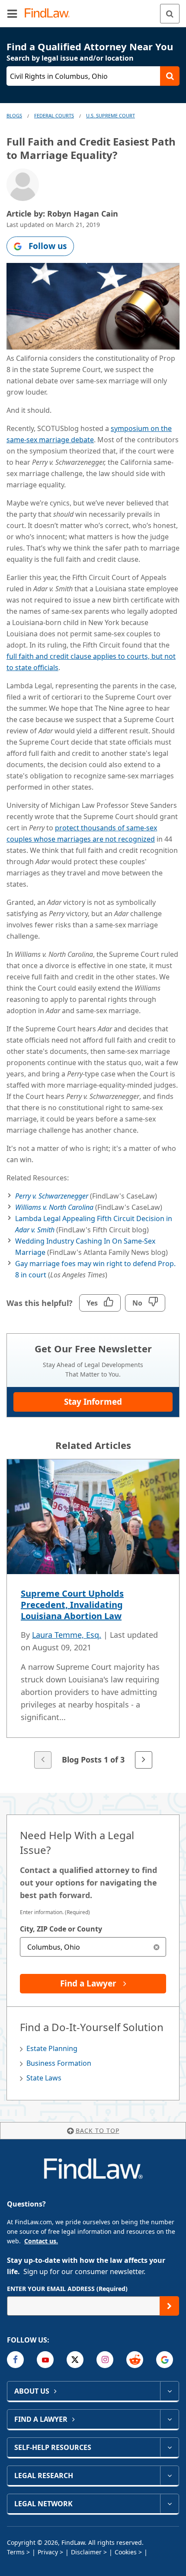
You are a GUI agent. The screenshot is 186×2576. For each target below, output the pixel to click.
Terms (16, 2552)
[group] (93, 1615)
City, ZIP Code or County (61, 1929)
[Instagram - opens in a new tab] (105, 2360)
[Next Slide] (144, 1760)
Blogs (14, 115)
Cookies (126, 2552)
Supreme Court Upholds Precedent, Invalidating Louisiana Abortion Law (72, 1605)
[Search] (170, 14)
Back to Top (98, 2130)
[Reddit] (135, 2360)
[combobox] (93, 1947)
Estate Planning (52, 2048)
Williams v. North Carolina (55, 1207)
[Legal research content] (169, 2476)
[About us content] (169, 2391)
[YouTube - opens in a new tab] (45, 2360)
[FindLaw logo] (50, 14)
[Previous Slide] (43, 1760)
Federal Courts (54, 115)
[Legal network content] (169, 2504)
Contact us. (41, 2241)
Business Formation (59, 2063)
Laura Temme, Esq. (67, 1635)
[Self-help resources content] (169, 2447)
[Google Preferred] (165, 2360)
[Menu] (12, 13)
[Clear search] (156, 1947)
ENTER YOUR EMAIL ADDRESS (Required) (67, 2289)
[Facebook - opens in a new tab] (15, 2360)
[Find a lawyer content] (169, 2419)
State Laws (44, 2078)
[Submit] (169, 2306)
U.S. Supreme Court (111, 115)
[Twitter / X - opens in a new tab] (75, 2360)
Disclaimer (86, 2552)
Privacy (48, 2552)
